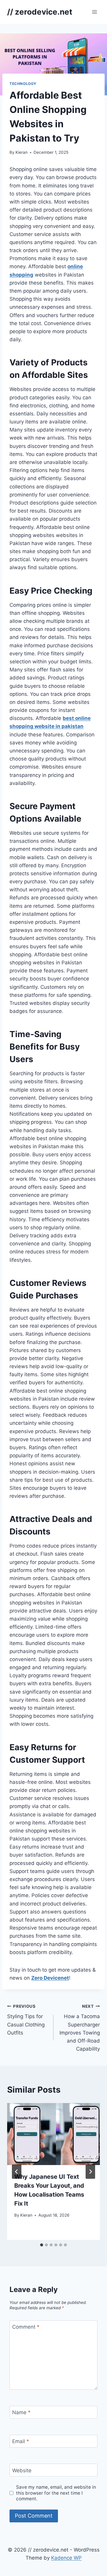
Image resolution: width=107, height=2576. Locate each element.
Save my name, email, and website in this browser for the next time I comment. (56, 2493)
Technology (23, 84)
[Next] (90, 2172)
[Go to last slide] (17, 2172)
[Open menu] (94, 12)
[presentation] (53, 2134)
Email (21, 2441)
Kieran (22, 152)
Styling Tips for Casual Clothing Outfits (26, 2020)
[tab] (42, 2245)
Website (22, 2470)
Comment (26, 2327)
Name (21, 2412)
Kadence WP (66, 2558)
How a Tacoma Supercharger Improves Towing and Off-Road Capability (80, 2028)
